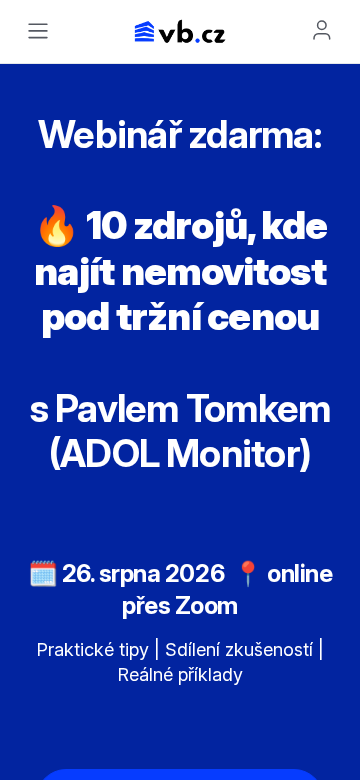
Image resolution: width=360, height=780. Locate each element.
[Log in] (322, 30)
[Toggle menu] (38, 31)
